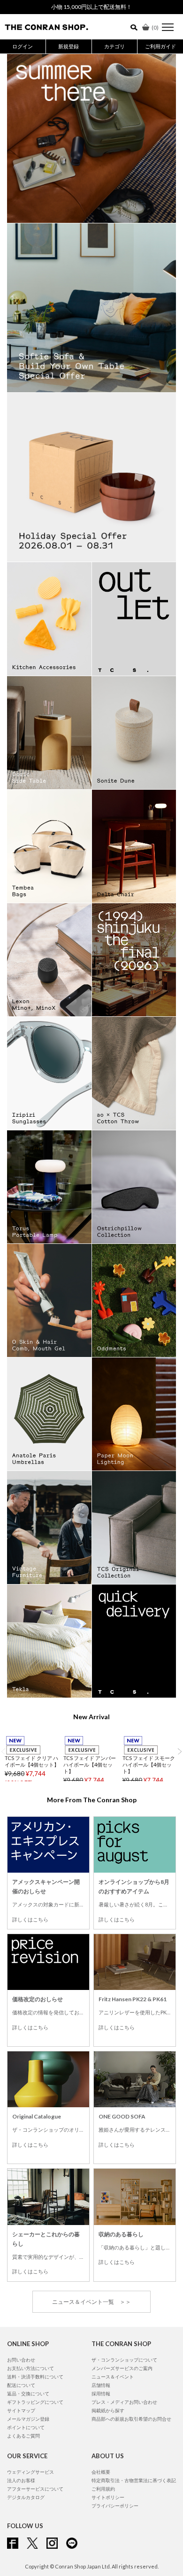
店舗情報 (101, 2454)
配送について (21, 2454)
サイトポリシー (108, 2566)
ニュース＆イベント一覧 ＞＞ (91, 2302)
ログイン (23, 46)
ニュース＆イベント (113, 2445)
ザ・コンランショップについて (124, 2428)
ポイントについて (26, 2496)
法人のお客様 (21, 2549)
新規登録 (69, 46)
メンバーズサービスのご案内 (122, 2437)
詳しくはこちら (30, 1919)
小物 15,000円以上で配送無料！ (91, 7)
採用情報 (101, 2462)
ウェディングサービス (30, 2540)
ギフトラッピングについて (35, 2470)
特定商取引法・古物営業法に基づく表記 (134, 2549)
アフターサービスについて (35, 2557)
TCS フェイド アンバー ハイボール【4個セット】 (90, 1764)
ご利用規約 (103, 2557)
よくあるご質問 (23, 2504)
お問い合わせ (21, 2428)
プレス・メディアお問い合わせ (124, 2470)
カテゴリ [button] (114, 46)
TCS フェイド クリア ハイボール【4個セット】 (32, 1761)
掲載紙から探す (108, 2479)
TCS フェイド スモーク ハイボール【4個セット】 (149, 1764)
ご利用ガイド (160, 46)
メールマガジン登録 (28, 2487)
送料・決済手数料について (35, 2445)
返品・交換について (28, 2462)
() (155, 27)
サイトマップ (21, 2479)
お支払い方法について (30, 2437)
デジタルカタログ (26, 2566)
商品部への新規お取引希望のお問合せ (131, 2487)
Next (180, 1751)
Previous (3, 1751)
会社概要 (101, 2540)
